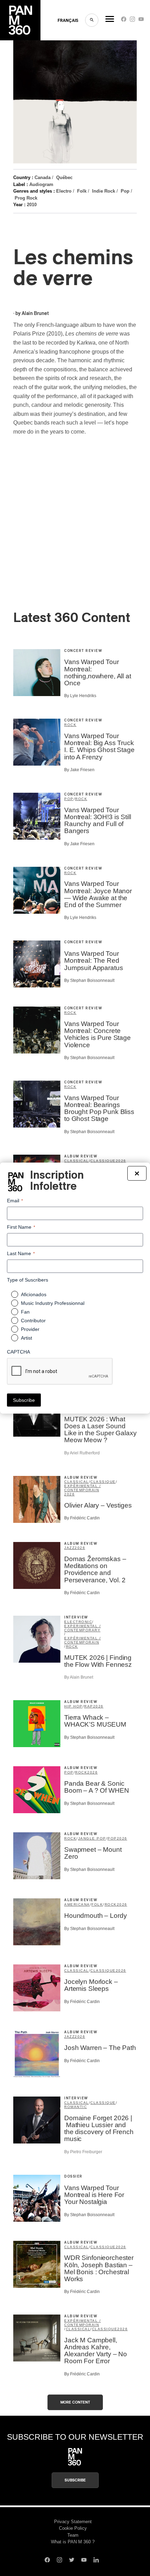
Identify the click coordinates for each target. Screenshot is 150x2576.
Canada (43, 177)
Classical (77, 1161)
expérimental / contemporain (82, 1488)
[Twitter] (72, 2561)
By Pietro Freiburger (83, 2152)
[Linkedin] (96, 2561)
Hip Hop (73, 1706)
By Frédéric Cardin (82, 1518)
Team (73, 2535)
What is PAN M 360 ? (73, 2542)
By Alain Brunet (79, 1677)
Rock (70, 725)
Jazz (69, 1548)
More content (75, 2402)
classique (103, 1161)
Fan (25, 1312)
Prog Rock (26, 198)
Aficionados (34, 1294)
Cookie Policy (73, 2528)
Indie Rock (104, 191)
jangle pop (92, 1838)
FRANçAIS (68, 21)
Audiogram (41, 184)
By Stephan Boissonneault (89, 980)
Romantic (76, 2107)
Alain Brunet (35, 314)
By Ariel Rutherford (82, 1453)
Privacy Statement (73, 2522)
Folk (82, 191)
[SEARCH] (92, 20)
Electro (64, 191)
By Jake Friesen (79, 770)
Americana (77, 1904)
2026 (121, 1161)
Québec (64, 177)
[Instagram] (132, 21)
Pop (125, 191)
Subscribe (75, 2480)
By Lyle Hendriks (80, 696)
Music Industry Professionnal (53, 1303)
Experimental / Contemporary (82, 1628)
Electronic (78, 1622)
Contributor (33, 1321)
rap (89, 1706)
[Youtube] (141, 21)
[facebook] (124, 21)
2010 (32, 205)
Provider (30, 1329)
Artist (27, 1338)
